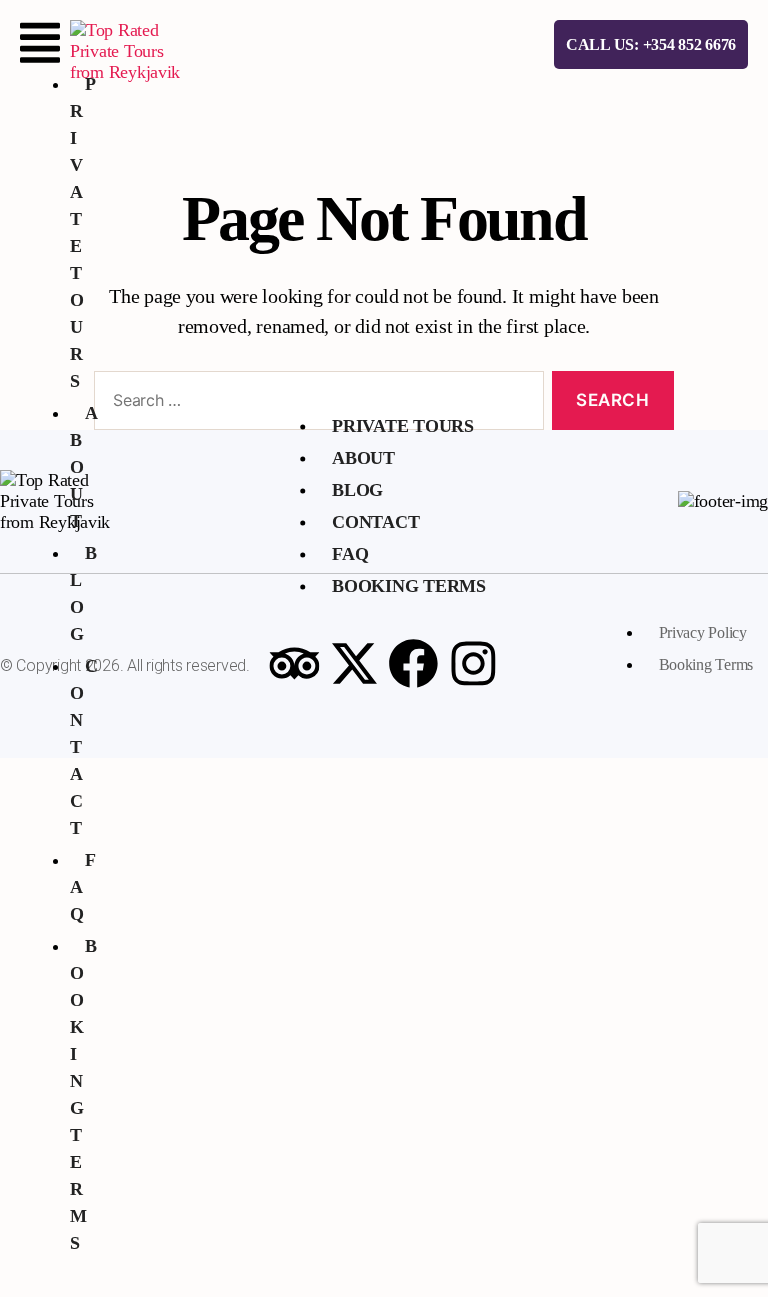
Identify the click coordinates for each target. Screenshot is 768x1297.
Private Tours (403, 426)
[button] (40, 43)
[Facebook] (414, 663)
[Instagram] (474, 663)
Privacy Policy (703, 632)
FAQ (350, 554)
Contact (375, 522)
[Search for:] (315, 404)
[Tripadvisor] (294, 663)
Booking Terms (83, 1094)
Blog (357, 490)
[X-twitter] (354, 663)
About (84, 467)
